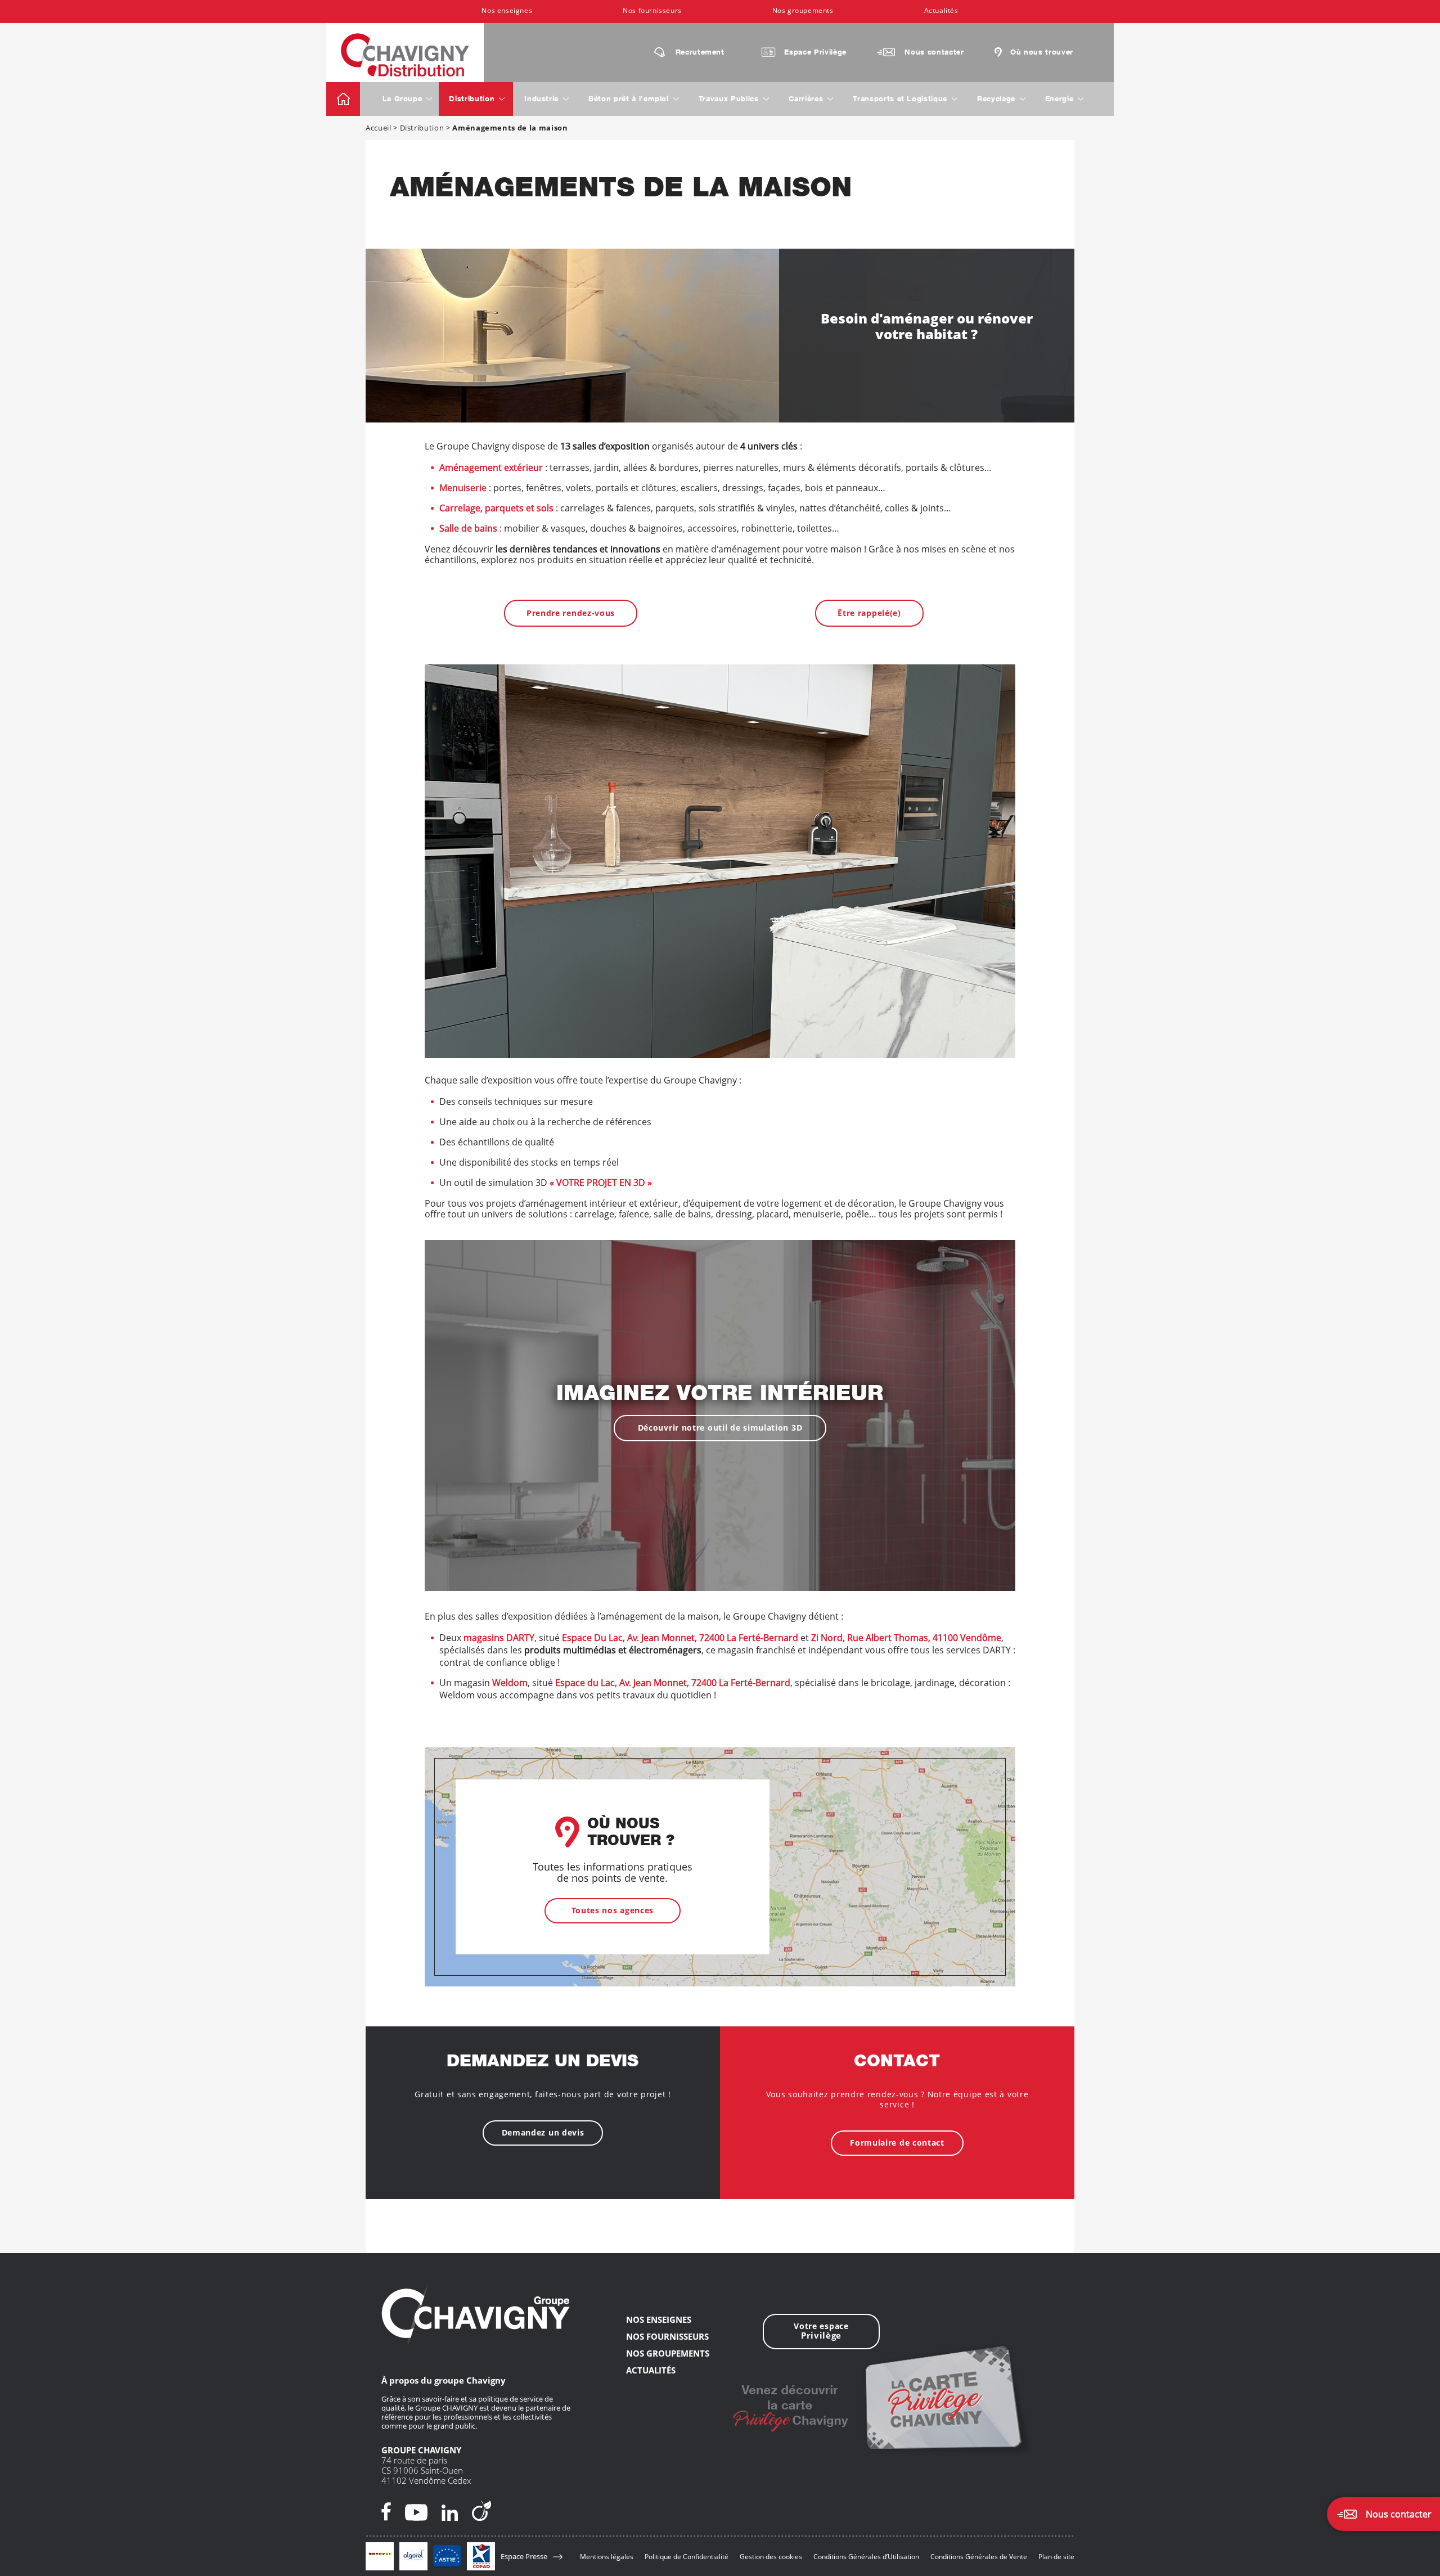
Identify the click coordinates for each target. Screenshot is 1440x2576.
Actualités (941, 10)
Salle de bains (468, 528)
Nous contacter (934, 53)
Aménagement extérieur (491, 467)
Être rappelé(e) (869, 613)
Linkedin (450, 2511)
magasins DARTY (499, 1638)
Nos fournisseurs (652, 10)
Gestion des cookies (771, 2557)
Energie (1059, 100)
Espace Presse (524, 2557)
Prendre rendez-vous (571, 613)
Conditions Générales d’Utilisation (866, 2557)
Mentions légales (607, 2557)
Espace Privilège (815, 53)
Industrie (541, 100)
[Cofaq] (481, 2556)
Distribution (472, 100)
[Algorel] (413, 2556)
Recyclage (996, 100)
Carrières (806, 100)
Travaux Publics (729, 100)
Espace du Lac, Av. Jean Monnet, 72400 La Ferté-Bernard (673, 1683)
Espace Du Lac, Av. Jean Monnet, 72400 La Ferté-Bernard (680, 1638)
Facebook (386, 2511)
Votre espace (821, 2331)
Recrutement (700, 53)
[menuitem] (507, 12)
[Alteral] (380, 2556)
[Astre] (447, 2556)
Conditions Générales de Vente (979, 2557)
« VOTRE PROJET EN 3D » (601, 1183)
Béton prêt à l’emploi (629, 100)
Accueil (343, 99)
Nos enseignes (507, 10)
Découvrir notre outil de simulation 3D (720, 1428)
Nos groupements (803, 10)
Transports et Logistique (900, 100)
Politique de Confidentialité (687, 2557)
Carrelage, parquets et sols (496, 508)
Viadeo (481, 2511)
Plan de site (1056, 2557)
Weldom (510, 1683)
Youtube (416, 2511)
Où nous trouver (1042, 53)
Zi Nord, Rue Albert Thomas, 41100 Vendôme (906, 1638)
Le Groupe (402, 100)
